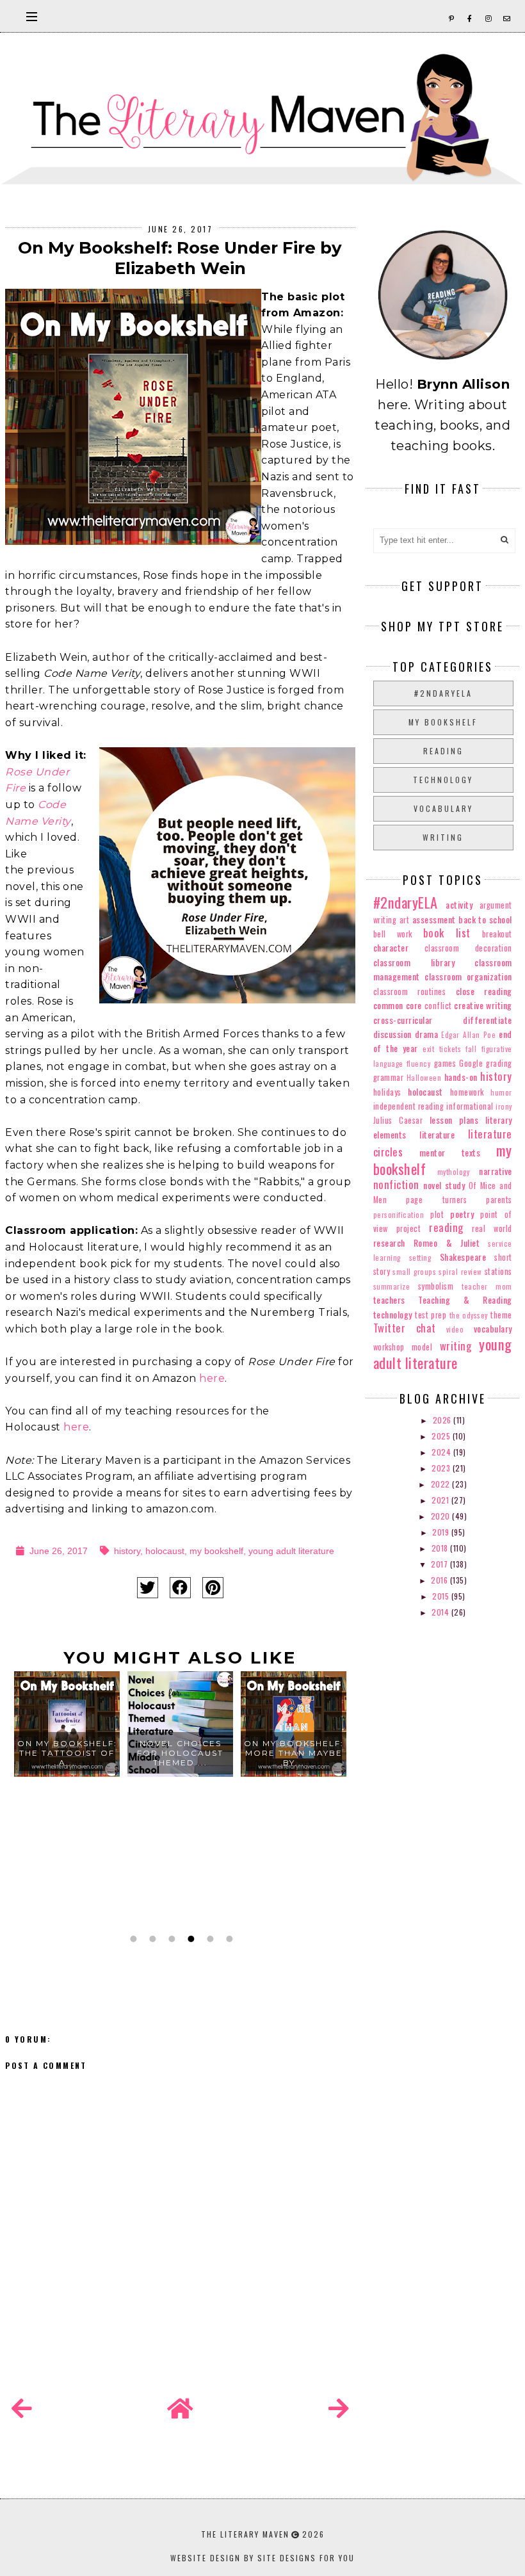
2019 (442, 1532)
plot (437, 1214)
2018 (441, 1548)
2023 (442, 1468)
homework (467, 1092)
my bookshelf (216, 1551)
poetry (462, 1214)
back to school (485, 919)
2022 (442, 1484)
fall (471, 1049)
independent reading (409, 1106)
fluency (419, 1064)
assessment (434, 919)
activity (459, 904)
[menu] (32, 16)
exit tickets (442, 1049)
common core (398, 1005)
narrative (496, 1171)
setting (420, 1258)
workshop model (403, 1347)
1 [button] (132, 1939)
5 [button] (209, 1939)
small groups (414, 1272)
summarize (392, 1286)
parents (499, 1200)
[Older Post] (339, 2409)
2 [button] (151, 1939)
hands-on (461, 1077)
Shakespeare (463, 1257)
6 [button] (228, 1939)
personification (399, 1215)
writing (443, 837)
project (409, 1228)
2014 (441, 1612)
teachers (389, 1300)
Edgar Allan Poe (468, 1035)
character (391, 947)
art (405, 920)
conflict (438, 1006)
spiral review (460, 1272)
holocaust (165, 1551)
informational (470, 1106)
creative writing (483, 1005)
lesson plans (454, 1120)
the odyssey (469, 1315)
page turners (436, 1200)
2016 (440, 1580)
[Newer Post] (22, 2409)
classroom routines (410, 992)
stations (498, 1271)
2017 (440, 1564)
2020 (442, 1516)
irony (504, 1106)
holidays (387, 1092)
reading (443, 751)
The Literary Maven (245, 2534)
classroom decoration (468, 948)
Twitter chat (405, 1328)
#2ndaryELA (443, 693)
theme (501, 1315)
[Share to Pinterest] (213, 1588)
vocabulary (443, 808)
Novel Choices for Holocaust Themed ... (180, 1753)
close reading (484, 991)
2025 (442, 1436)
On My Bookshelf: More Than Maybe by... (294, 1753)
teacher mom (487, 1286)
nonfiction (396, 1184)
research (389, 1243)
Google (471, 1063)
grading (499, 1063)
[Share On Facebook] (180, 1588)
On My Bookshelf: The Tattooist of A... (67, 1753)
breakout (497, 934)
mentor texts (450, 1152)
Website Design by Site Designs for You (262, 2558)
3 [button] (170, 1939)
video (455, 1329)
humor (501, 1092)
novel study (444, 1185)
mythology (454, 1172)
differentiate (488, 1020)
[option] (67, 1799)
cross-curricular (403, 1020)
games (445, 1063)
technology (443, 780)
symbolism (436, 1286)
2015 (442, 1596)
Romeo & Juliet (447, 1243)
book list (447, 933)
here (212, 1378)
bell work (393, 934)
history (127, 1551)
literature (437, 1134)
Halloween (424, 1078)
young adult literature (291, 1551)
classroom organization (468, 976)
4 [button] (190, 1939)
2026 (443, 1420)
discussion (392, 1034)
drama (427, 1034)
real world (492, 1228)
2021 (441, 1500)
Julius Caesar (398, 1120)
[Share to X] (148, 1588)
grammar (389, 1077)
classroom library (414, 962)
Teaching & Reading (465, 1300)
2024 (442, 1452)
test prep (431, 1315)
